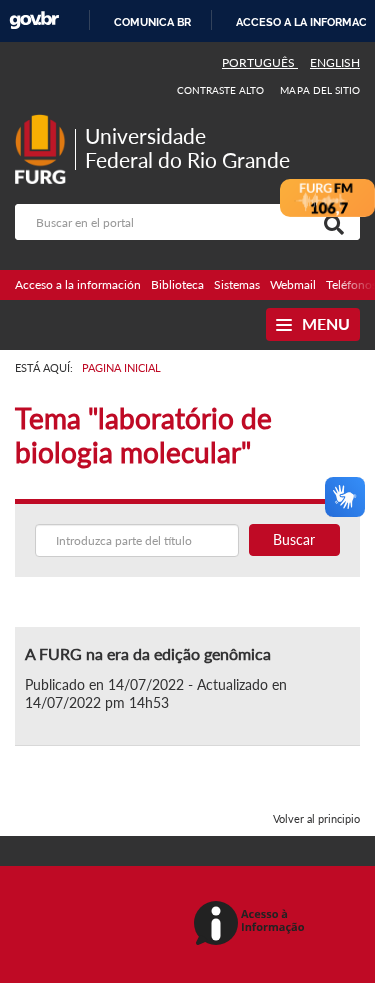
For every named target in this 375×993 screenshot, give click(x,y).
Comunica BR (152, 22)
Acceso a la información (78, 284)
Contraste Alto (221, 90)
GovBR (34, 20)
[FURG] (45, 122)
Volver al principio (316, 818)
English (335, 62)
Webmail (293, 284)
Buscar (294, 539)
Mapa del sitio (320, 90)
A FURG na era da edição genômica (148, 653)
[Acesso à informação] (252, 924)
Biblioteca (177, 284)
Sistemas (237, 284)
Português (260, 62)
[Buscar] (330, 222)
